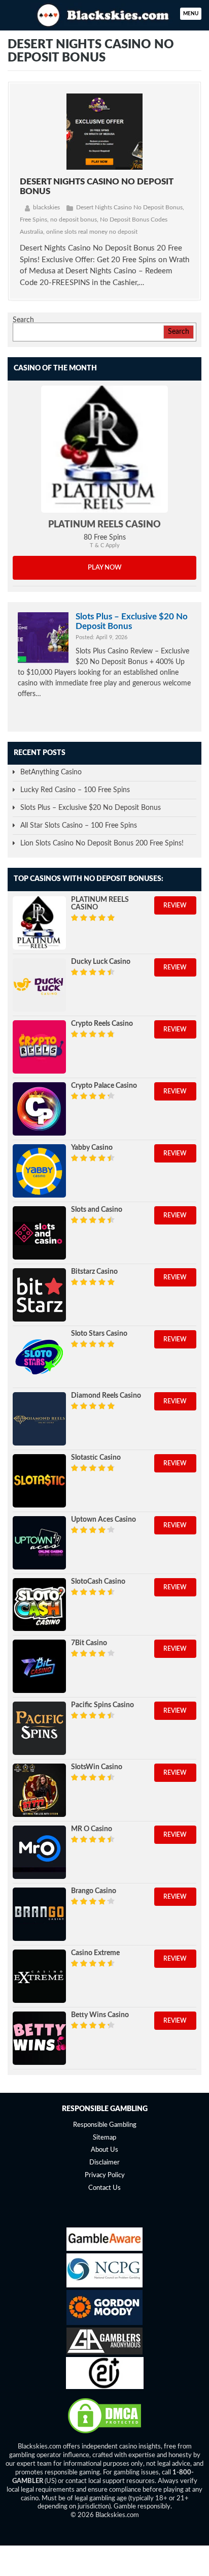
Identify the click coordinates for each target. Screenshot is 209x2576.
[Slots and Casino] (39, 1233)
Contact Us (104, 2188)
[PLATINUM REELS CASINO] (104, 449)
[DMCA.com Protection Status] (104, 2433)
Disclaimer (104, 2163)
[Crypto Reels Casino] (39, 1047)
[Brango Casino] (39, 1914)
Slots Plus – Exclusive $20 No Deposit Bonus (132, 621)
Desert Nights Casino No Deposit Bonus (129, 207)
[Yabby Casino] (39, 1171)
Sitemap (104, 2138)
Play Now (105, 568)
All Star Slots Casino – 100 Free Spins (79, 826)
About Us (104, 2150)
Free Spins (33, 219)
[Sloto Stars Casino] (39, 1357)
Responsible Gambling (105, 2125)
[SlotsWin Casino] (39, 1790)
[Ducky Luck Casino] (39, 985)
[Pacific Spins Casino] (39, 1728)
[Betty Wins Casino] (39, 2038)
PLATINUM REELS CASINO (104, 525)
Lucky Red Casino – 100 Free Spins (75, 790)
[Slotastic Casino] (39, 1481)
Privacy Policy (105, 2175)
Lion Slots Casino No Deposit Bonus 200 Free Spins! (102, 843)
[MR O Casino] (39, 1852)
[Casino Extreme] (39, 1976)
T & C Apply (105, 545)
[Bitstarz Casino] (39, 1295)
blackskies (46, 207)
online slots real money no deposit (92, 232)
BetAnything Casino (51, 772)
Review (175, 905)
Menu (191, 14)
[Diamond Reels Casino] (39, 1419)
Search (23, 320)
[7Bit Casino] (39, 1666)
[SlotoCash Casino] (39, 1605)
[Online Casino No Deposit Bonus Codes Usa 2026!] (104, 14)
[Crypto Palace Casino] (39, 1109)
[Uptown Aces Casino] (39, 1543)
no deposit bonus (74, 219)
